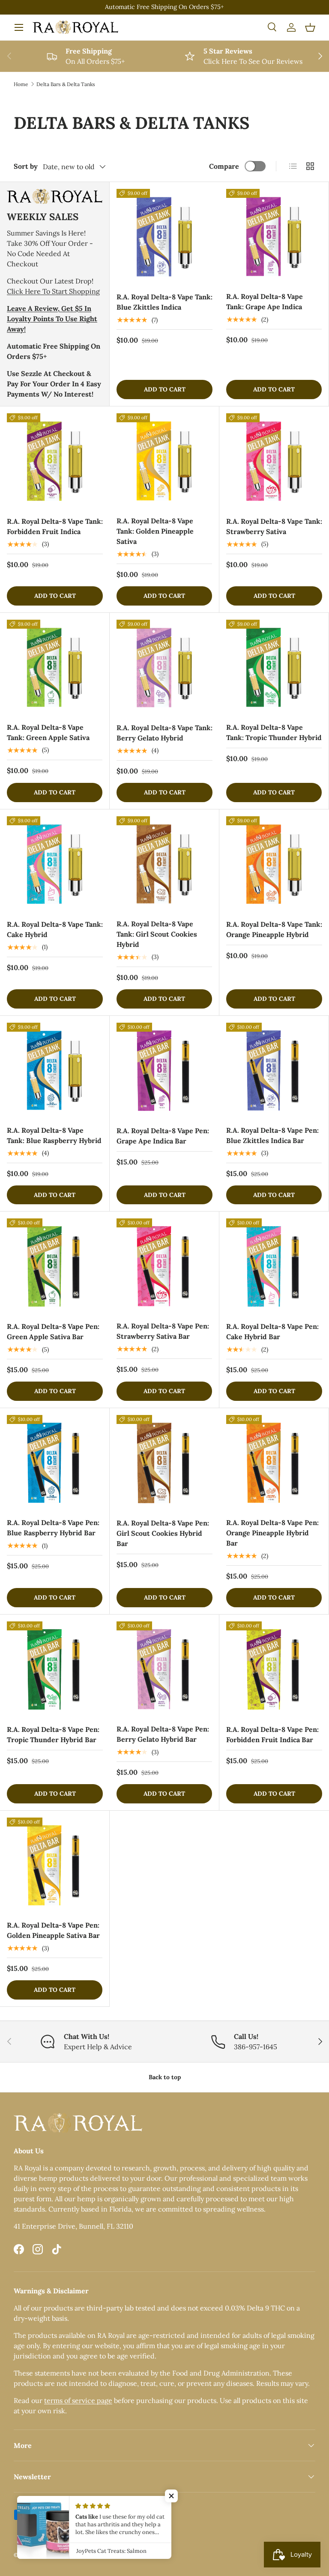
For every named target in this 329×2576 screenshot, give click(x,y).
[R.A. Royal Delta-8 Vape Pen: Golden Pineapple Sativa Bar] (55, 1865)
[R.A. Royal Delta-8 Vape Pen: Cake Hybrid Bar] (274, 1266)
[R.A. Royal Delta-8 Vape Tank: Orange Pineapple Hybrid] (274, 864)
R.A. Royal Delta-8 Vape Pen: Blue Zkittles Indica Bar (272, 1135)
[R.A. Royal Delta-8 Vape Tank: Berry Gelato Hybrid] (164, 668)
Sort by (26, 166)
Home (21, 84)
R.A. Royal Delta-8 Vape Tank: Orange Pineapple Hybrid (274, 929)
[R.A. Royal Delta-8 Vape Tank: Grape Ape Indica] (274, 237)
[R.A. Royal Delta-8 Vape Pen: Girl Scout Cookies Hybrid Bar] (164, 1463)
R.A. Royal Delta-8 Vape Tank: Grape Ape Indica (265, 301)
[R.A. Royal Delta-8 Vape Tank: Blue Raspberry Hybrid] (55, 1070)
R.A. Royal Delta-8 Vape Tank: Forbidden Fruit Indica (55, 526)
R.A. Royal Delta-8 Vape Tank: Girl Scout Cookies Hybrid (157, 934)
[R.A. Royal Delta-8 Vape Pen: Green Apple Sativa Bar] (55, 1266)
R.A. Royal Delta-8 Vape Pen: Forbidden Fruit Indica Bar (272, 1734)
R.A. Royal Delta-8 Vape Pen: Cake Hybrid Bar (272, 1331)
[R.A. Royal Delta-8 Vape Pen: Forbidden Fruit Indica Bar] (274, 1669)
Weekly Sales (43, 217)
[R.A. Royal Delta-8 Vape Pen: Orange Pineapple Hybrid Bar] (274, 1463)
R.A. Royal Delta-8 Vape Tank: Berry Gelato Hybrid (164, 733)
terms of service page (78, 2400)
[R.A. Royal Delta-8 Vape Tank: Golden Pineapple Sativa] (164, 461)
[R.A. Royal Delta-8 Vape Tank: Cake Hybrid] (55, 864)
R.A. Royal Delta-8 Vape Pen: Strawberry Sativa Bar (163, 1331)
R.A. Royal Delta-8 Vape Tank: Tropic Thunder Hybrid (274, 732)
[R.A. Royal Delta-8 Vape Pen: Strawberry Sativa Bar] (164, 1266)
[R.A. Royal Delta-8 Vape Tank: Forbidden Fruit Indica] (55, 461)
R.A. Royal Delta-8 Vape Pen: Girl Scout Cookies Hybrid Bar (163, 1533)
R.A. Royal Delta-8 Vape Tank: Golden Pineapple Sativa (155, 531)
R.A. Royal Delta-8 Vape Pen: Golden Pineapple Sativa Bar (53, 1930)
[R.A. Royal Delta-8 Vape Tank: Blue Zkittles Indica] (164, 237)
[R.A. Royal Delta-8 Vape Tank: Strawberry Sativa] (274, 461)
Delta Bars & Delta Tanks (66, 84)
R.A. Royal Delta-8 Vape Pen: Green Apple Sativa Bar (53, 1331)
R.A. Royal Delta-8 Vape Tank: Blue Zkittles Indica (164, 302)
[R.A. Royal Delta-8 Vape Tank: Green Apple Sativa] (55, 667)
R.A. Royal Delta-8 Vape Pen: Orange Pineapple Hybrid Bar (272, 1533)
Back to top (165, 2077)
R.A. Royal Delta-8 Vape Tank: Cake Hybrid (55, 929)
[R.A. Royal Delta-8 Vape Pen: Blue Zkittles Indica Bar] (274, 1070)
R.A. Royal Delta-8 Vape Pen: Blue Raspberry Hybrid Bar (53, 1528)
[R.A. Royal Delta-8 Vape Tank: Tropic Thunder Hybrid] (274, 667)
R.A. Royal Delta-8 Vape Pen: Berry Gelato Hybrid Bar (163, 1734)
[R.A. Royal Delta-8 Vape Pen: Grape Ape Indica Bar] (164, 1071)
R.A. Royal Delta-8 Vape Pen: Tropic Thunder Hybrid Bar (53, 1734)
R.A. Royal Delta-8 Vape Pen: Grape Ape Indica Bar (163, 1136)
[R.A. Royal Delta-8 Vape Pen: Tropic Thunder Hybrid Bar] (55, 1669)
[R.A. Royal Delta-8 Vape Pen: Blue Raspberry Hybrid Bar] (55, 1463)
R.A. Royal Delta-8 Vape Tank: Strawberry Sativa (274, 526)
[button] (310, 27)
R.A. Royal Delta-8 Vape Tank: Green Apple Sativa (48, 732)
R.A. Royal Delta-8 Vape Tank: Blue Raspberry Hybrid (54, 1135)
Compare (224, 166)
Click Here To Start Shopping (53, 291)
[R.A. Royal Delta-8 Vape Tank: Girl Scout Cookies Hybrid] (164, 864)
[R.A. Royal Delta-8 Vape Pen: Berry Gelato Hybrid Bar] (164, 1669)
